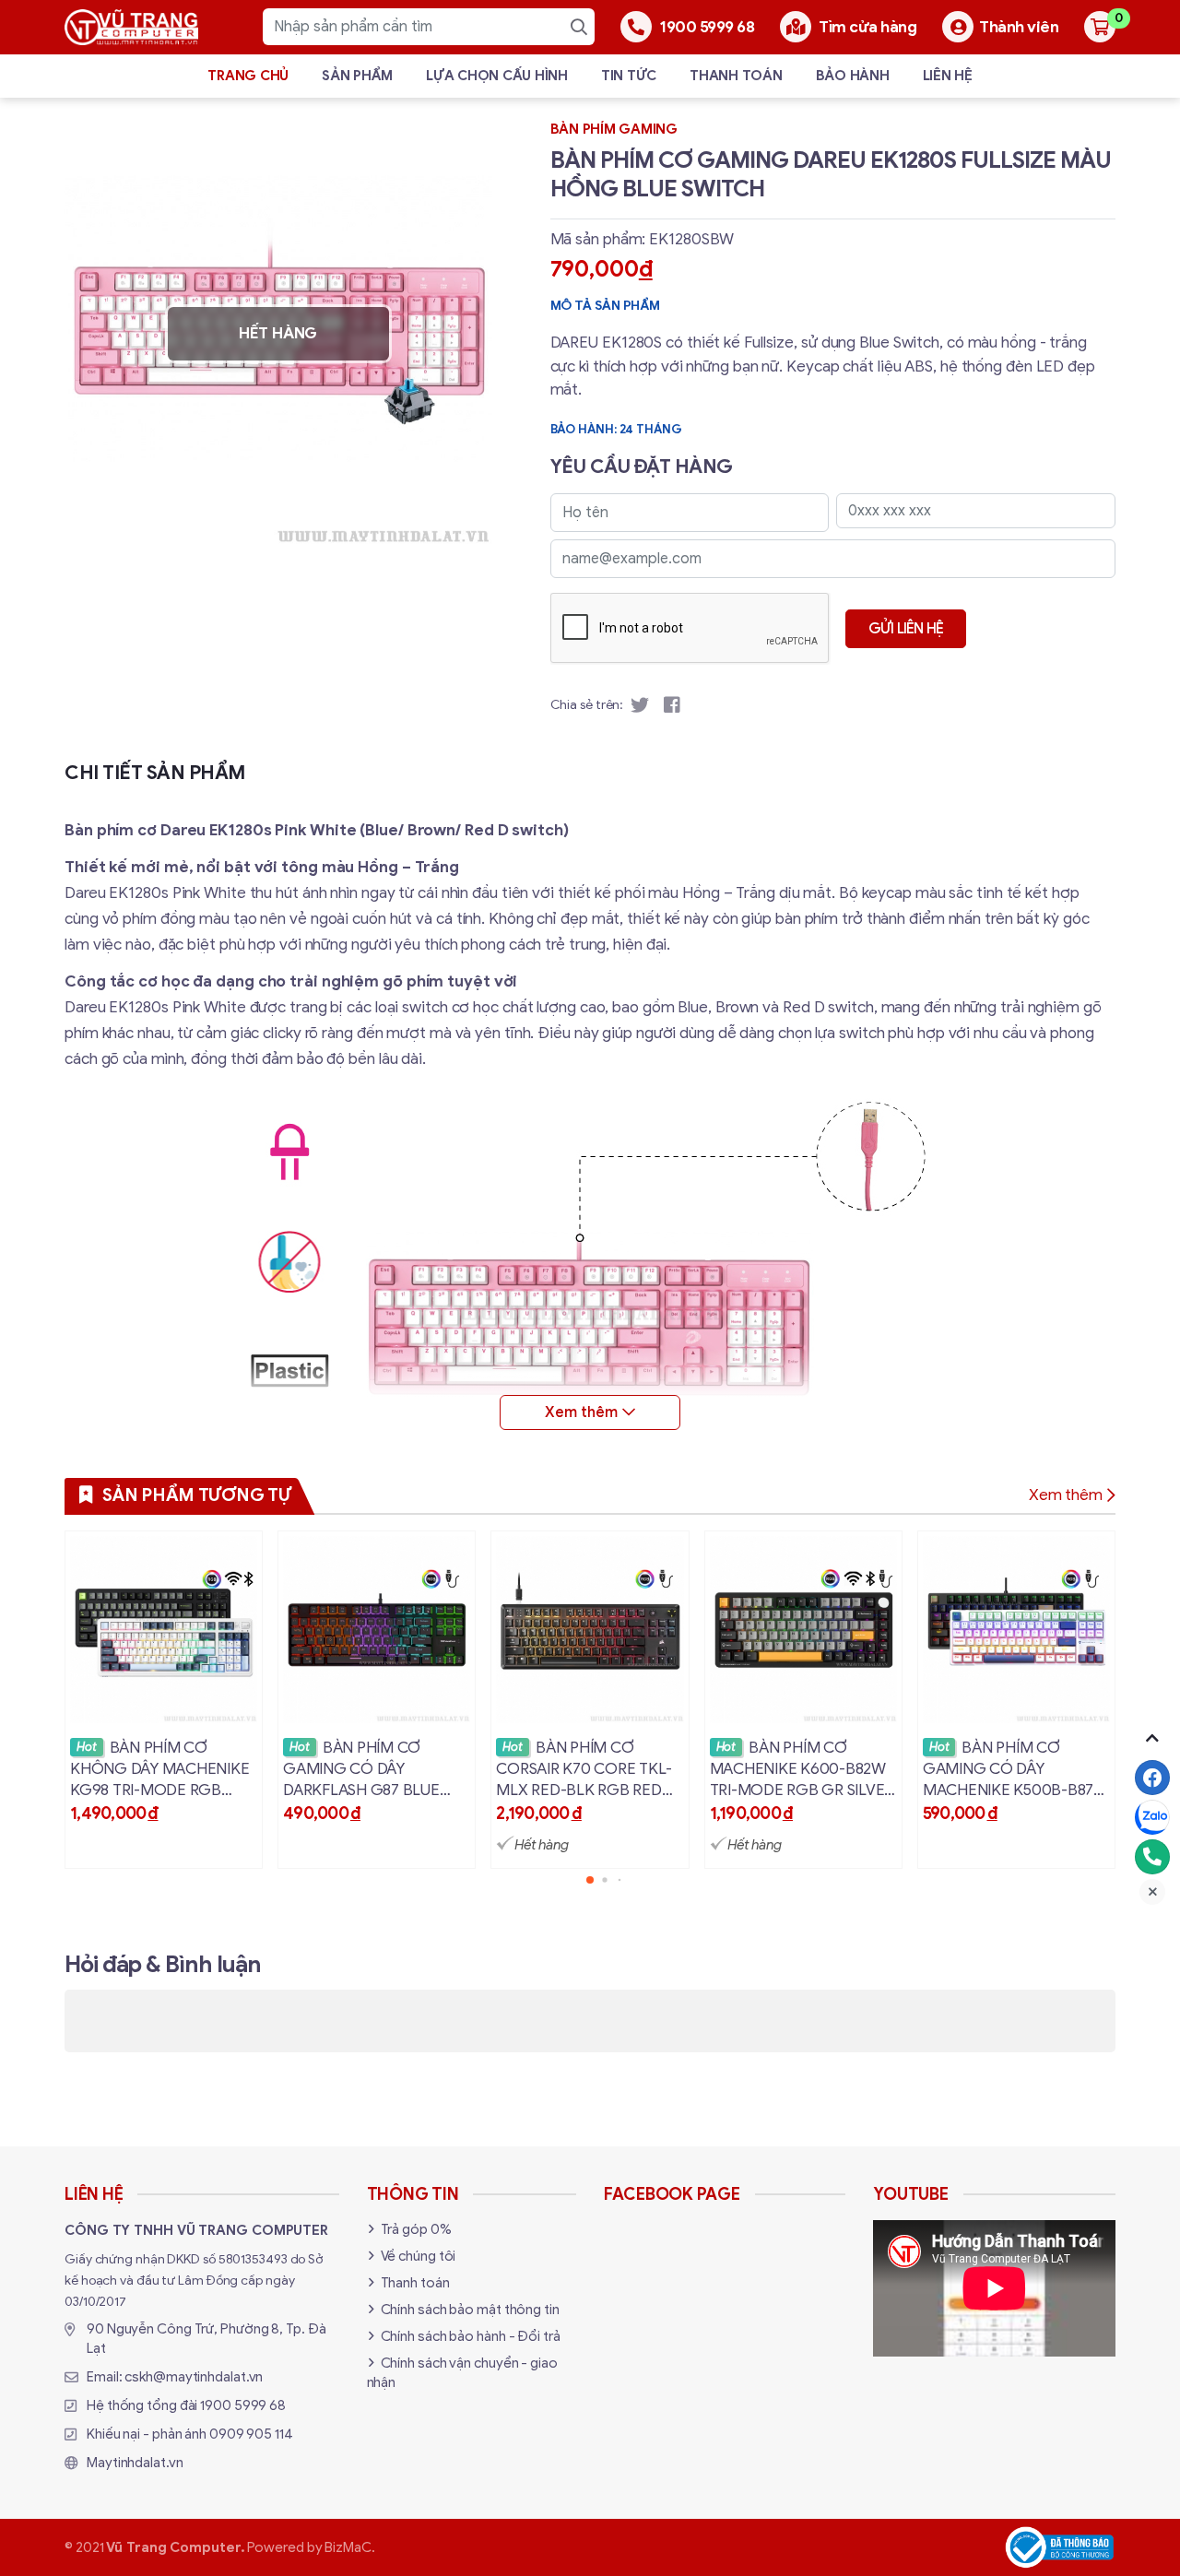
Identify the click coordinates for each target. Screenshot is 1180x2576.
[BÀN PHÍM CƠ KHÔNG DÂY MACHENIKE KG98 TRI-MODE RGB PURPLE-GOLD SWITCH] (164, 1700)
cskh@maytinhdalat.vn (194, 2377)
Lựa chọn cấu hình (497, 76)
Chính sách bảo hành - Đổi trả (471, 2336)
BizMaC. (349, 2547)
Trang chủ (248, 76)
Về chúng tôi (419, 2256)
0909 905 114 (251, 2434)
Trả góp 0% (416, 2229)
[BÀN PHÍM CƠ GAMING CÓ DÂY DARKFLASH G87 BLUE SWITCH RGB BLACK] (377, 1700)
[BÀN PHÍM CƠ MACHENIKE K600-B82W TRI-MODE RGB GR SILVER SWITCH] (803, 1700)
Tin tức (629, 76)
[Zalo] (1152, 1817)
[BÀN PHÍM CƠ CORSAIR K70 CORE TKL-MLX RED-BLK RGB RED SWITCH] (590, 1700)
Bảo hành (853, 76)
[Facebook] (1152, 1778)
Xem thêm (1066, 1495)
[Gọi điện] (1152, 1857)
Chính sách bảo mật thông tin (470, 2310)
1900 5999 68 (243, 2405)
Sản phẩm (357, 76)
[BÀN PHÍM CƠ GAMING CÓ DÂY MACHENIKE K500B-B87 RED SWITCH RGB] (1016, 1700)
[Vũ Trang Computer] (131, 27)
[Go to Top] (1152, 1738)
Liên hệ (948, 76)
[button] (590, 1880)
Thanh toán (736, 76)
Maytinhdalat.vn (135, 2463)
